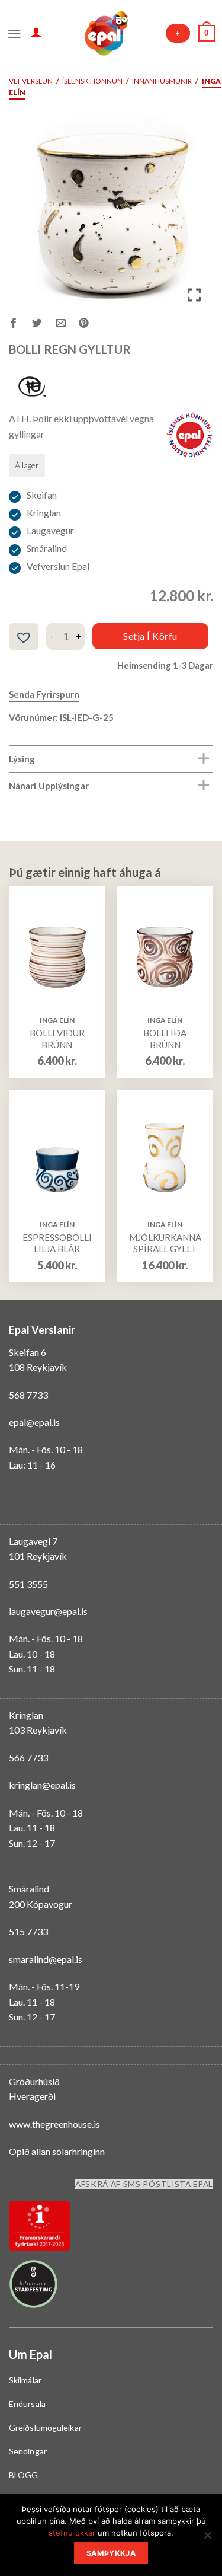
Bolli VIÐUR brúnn (57, 1039)
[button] (24, 637)
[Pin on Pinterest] (90, 325)
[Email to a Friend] (67, 325)
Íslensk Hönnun (92, 81)
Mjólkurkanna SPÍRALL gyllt (165, 1243)
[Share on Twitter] (44, 325)
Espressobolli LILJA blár (57, 1243)
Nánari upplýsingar (49, 786)
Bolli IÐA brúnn (165, 1039)
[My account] (36, 32)
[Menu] (15, 33)
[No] (207, 2539)
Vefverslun (31, 81)
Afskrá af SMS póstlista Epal (144, 2184)
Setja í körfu (150, 636)
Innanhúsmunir (162, 81)
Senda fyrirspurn (44, 694)
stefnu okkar (72, 2533)
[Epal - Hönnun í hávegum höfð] (105, 33)
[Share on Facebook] (20, 325)
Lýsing (22, 759)
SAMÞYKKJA (111, 2553)
